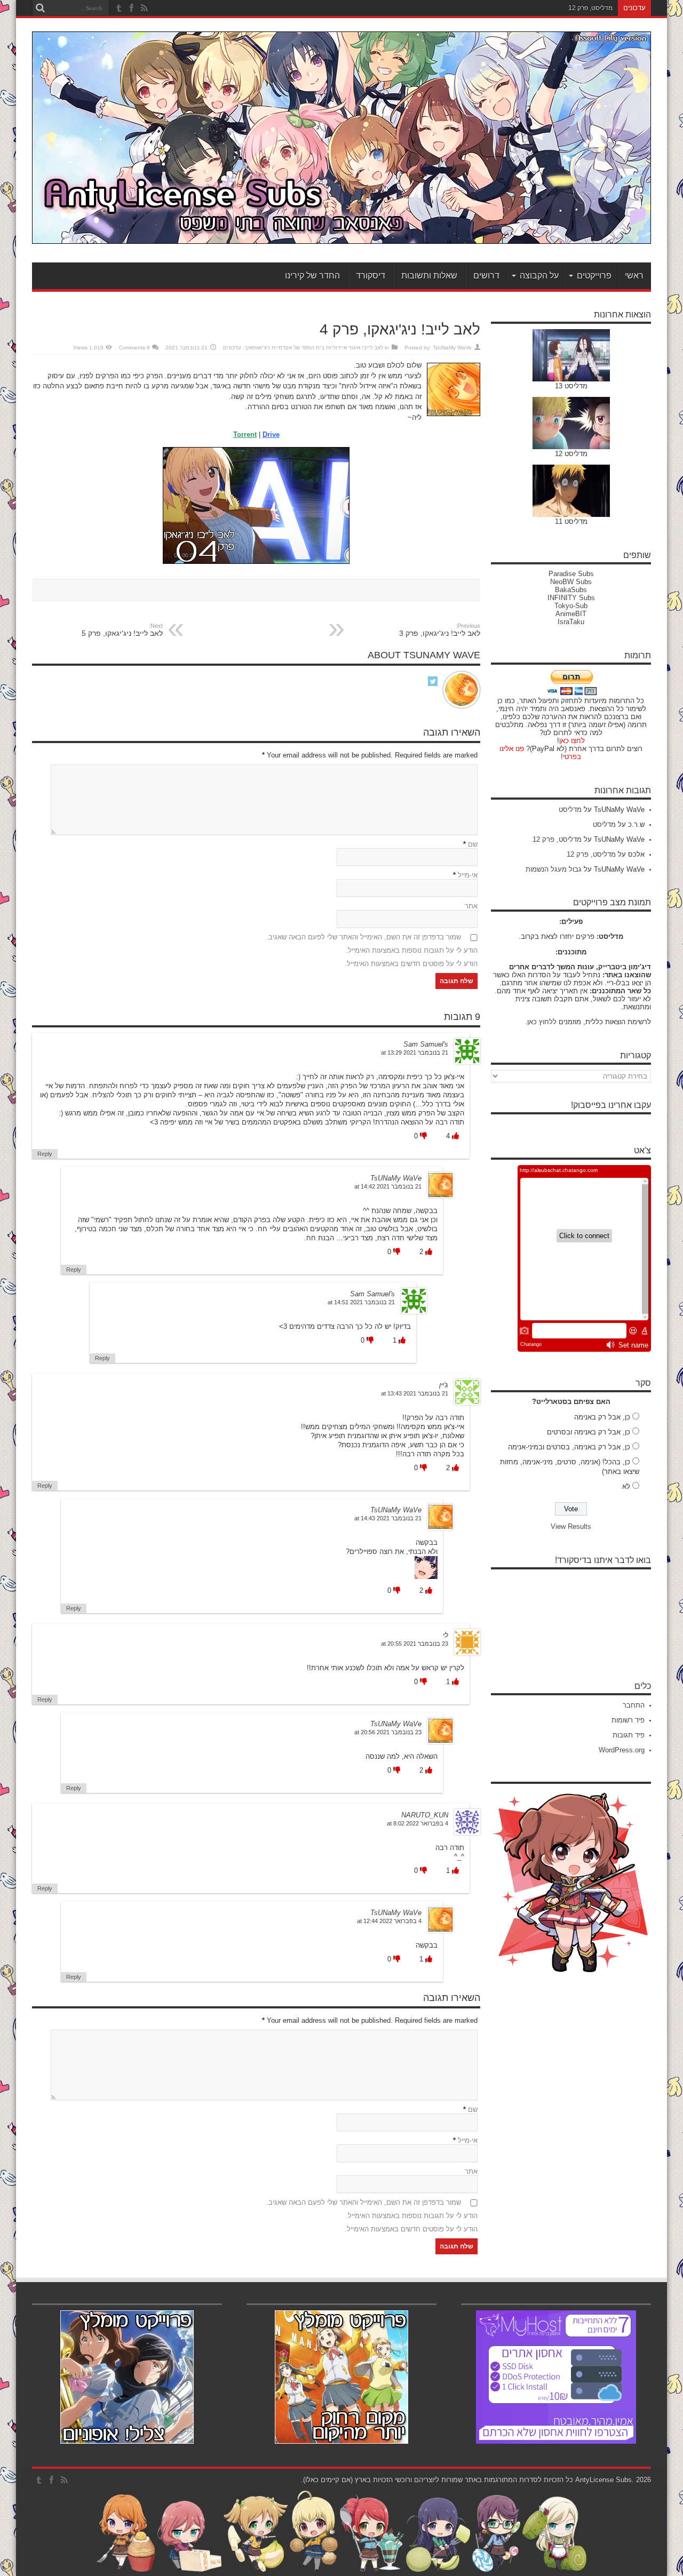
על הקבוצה (539, 276)
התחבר (634, 1705)
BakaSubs (571, 590)
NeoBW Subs (571, 582)
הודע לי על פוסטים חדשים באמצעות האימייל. (411, 964)
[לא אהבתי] (422, 1136)
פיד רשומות (628, 1720)
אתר (471, 906)
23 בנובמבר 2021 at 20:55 (415, 1644)
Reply (45, 1154)
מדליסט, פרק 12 (557, 839)
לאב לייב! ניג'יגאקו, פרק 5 (122, 630)
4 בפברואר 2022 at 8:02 (418, 1823)
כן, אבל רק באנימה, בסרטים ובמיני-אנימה (569, 1447)
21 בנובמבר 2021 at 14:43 (388, 1518)
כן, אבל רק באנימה (602, 1417)
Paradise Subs (571, 574)
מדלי (606, 8)
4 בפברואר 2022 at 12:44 (389, 1921)
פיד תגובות (629, 1735)
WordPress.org (622, 1750)
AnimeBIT (571, 614)
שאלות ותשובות (429, 276)
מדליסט (570, 810)
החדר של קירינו (312, 276)
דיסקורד (371, 276)
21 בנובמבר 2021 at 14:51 (361, 1302)
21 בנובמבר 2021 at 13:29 (415, 1052)
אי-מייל (468, 875)
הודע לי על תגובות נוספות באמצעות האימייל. (412, 950)
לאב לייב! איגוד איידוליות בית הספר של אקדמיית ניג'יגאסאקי (314, 348)
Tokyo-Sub (571, 606)
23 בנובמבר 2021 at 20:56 (388, 1732)
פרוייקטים (594, 276)
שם (473, 844)
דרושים (486, 276)
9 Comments (134, 348)
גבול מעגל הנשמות (554, 869)
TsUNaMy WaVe (452, 348)
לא (626, 1486)
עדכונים (232, 348)
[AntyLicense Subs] (341, 236)
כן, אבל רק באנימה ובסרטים (589, 1432)
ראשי (634, 276)
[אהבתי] (454, 1136)
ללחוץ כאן (542, 1022)
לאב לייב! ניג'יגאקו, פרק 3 (440, 630)
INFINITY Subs (571, 598)
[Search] (40, 8)
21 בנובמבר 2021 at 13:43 (415, 1393)
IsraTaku (571, 622)
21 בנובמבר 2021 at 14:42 (388, 1186)
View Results (571, 1526)
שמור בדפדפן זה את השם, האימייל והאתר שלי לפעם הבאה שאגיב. (364, 937)
